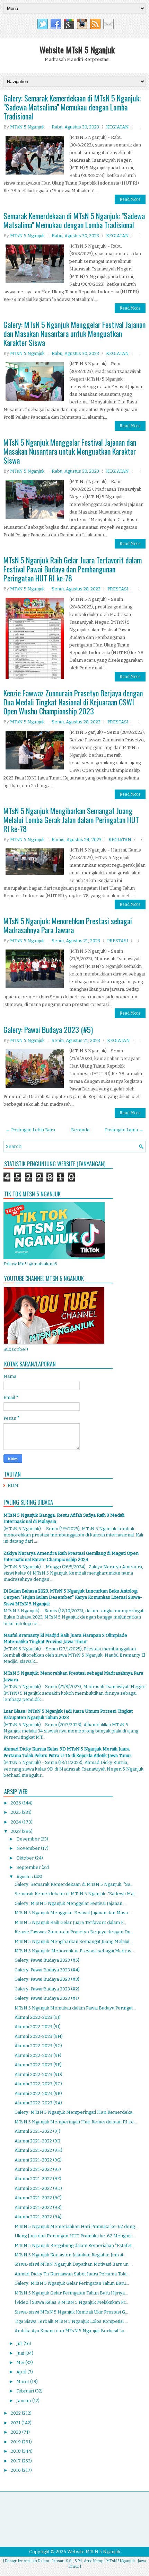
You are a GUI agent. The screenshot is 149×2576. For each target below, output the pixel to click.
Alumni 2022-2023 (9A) (38, 2103)
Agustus (25, 1877)
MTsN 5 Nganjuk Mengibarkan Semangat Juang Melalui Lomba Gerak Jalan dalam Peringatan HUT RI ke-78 (71, 820)
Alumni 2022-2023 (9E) (38, 2065)
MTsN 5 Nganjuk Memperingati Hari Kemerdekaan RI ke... (76, 2122)
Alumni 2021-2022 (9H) (38, 2150)
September (29, 1867)
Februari (26, 2391)
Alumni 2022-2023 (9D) (38, 2074)
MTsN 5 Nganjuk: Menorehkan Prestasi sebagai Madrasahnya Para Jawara (68, 925)
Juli (20, 2343)
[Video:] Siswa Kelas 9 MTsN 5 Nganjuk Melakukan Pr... (71, 2302)
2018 (16, 2451)
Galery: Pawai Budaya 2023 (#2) (47, 1989)
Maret (23, 2382)
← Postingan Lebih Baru (30, 1130)
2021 (16, 2423)
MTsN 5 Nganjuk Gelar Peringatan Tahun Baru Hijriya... (71, 2293)
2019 (16, 2442)
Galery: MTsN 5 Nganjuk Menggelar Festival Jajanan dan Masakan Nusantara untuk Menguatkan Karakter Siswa (74, 333)
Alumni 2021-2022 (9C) (38, 2198)
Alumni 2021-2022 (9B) (38, 2207)
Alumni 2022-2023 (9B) (38, 2093)
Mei (21, 2363)
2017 (16, 2461)
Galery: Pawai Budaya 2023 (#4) (47, 1970)
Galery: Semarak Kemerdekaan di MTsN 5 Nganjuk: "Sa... (74, 1884)
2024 (16, 1822)
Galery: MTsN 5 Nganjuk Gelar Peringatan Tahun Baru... (72, 2283)
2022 (16, 2413)
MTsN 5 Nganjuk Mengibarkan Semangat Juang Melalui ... (74, 1941)
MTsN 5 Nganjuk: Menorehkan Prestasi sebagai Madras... (74, 1951)
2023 (16, 1831)
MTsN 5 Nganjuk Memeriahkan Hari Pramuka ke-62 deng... (76, 2226)
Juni (21, 2353)
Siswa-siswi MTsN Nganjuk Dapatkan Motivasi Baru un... (73, 2264)
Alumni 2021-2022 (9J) (37, 2131)
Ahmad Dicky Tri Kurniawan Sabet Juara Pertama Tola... (72, 2274)
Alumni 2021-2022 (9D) (38, 2188)
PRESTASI (118, 589)
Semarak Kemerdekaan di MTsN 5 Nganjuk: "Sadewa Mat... (76, 1894)
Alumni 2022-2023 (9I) (38, 2027)
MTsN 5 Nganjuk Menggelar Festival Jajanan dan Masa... (73, 1913)
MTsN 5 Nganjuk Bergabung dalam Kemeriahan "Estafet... (75, 2245)
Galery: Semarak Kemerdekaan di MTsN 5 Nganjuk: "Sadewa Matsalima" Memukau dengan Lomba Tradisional (72, 107)
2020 (16, 2432)
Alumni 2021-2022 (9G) (38, 2160)
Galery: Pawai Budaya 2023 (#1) (47, 1998)
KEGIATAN (117, 127)
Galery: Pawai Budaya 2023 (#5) (48, 1029)
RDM (13, 1485)
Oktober (26, 1858)
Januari (24, 2401)
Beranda (80, 1130)
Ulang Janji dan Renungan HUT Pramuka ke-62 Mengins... (75, 2236)
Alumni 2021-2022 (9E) (38, 2179)
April (22, 2372)
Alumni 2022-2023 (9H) (39, 2036)
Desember (28, 1839)
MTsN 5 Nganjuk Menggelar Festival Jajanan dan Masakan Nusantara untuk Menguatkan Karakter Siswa (70, 451)
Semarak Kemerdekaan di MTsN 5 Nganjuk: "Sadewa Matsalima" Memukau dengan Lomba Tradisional (74, 220)
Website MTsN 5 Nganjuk (77, 50)
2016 (16, 2470)
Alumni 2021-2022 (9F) (38, 2169)
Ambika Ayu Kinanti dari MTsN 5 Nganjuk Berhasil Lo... (71, 2331)
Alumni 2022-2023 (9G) (38, 2046)
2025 (16, 1812)
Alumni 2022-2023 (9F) (38, 2055)
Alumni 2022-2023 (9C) (38, 2084)
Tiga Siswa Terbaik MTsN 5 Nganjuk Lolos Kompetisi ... (71, 2321)
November (29, 1848)
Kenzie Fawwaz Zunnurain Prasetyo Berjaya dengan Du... (74, 1932)
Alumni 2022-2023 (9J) (38, 2017)
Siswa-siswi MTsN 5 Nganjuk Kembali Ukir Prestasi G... (71, 2312)
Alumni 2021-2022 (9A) (38, 2217)
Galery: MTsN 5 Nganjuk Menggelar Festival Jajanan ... (71, 1903)
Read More (130, 199)
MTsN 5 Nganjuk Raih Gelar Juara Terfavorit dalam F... (70, 1922)
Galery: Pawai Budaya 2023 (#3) (47, 1979)
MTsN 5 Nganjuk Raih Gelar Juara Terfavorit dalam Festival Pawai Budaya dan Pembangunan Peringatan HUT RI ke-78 (73, 569)
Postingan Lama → (124, 1130)
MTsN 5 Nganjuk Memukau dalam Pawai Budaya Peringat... (75, 2008)
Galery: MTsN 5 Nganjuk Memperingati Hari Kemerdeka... (75, 2112)
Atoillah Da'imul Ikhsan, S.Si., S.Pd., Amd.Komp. (64, 2561)
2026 (16, 1803)
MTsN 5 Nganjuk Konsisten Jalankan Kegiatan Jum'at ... (71, 2255)
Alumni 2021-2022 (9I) (37, 2141)
